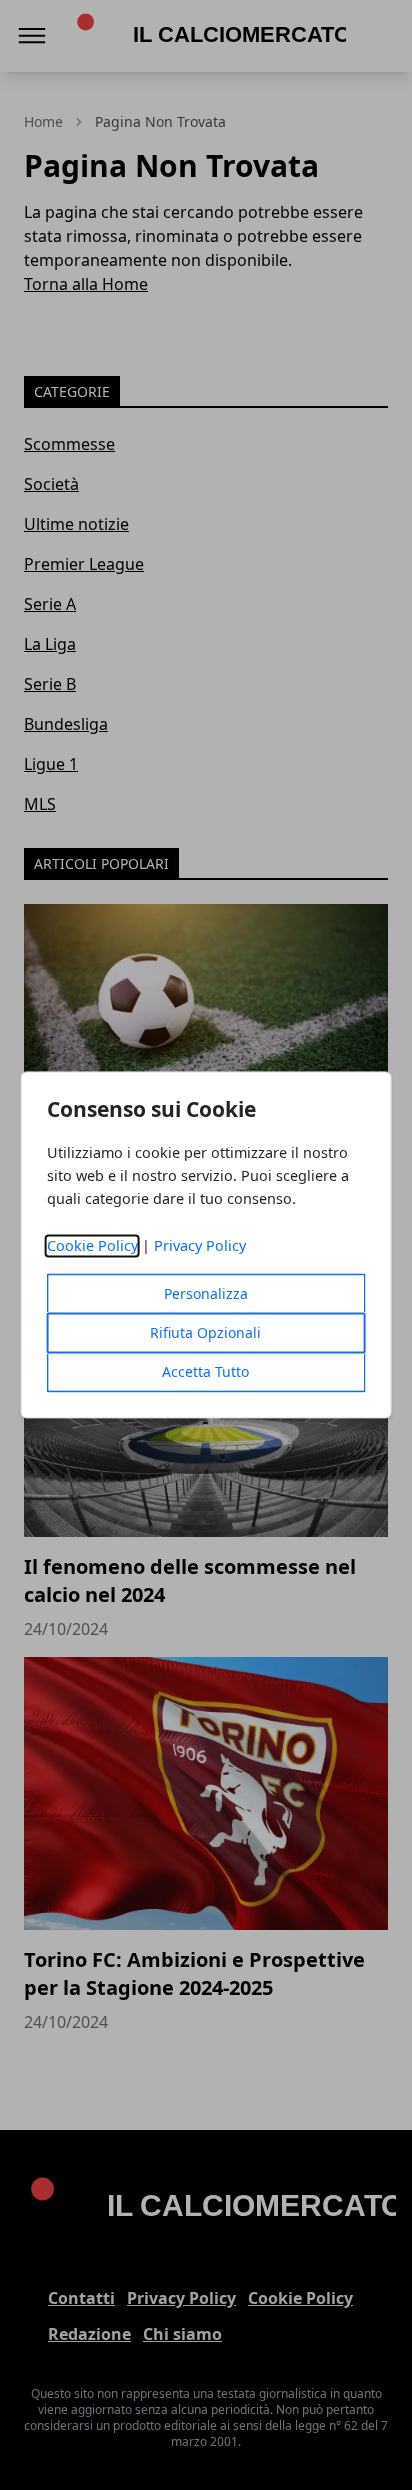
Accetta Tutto (205, 1372)
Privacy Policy (200, 1246)
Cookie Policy (92, 1246)
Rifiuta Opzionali (205, 1333)
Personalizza (206, 1294)
